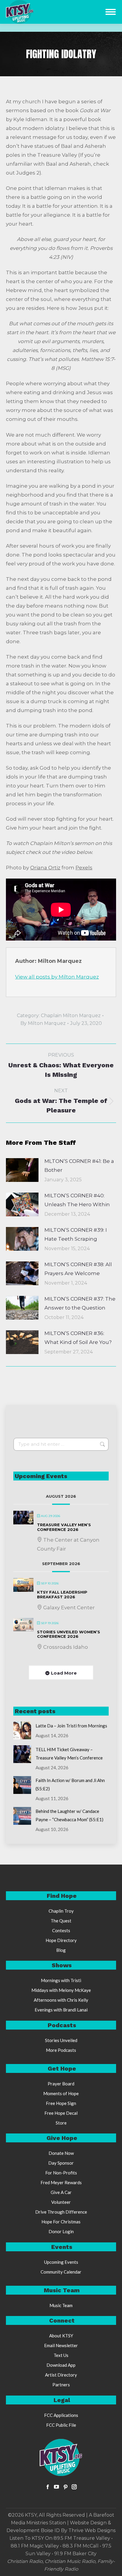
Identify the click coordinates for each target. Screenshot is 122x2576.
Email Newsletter (61, 2345)
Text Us (61, 2355)
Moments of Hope (61, 2093)
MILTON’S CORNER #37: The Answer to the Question (80, 1303)
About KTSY (61, 2336)
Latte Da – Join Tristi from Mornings (71, 1726)
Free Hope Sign (61, 2103)
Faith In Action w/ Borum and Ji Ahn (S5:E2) (70, 1784)
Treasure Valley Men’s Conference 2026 (64, 1527)
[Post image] (22, 1170)
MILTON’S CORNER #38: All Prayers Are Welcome (78, 1269)
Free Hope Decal (61, 2113)
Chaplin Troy (61, 1911)
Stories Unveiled (61, 2040)
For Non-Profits (61, 2173)
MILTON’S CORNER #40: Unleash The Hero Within (77, 1200)
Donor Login (61, 2231)
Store (61, 2123)
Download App (61, 2365)
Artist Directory (61, 2375)
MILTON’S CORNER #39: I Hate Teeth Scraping (76, 1234)
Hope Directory (61, 1940)
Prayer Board (61, 2084)
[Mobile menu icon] (111, 12)
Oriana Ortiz (45, 868)
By (43, 1023)
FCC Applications (61, 2415)
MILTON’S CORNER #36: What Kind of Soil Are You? (78, 1338)
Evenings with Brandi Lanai (61, 2010)
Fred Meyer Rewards (61, 2182)
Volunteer (61, 2202)
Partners (61, 2385)
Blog (61, 1950)
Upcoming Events (61, 2262)
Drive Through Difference (61, 2212)
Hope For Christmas (61, 2222)
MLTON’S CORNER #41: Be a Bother (79, 1166)
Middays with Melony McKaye (61, 1990)
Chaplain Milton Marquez (71, 1016)
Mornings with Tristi (61, 1980)
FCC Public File (61, 2425)
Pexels (84, 868)
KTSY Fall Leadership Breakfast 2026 (62, 1594)
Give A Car (61, 2192)
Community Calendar (61, 2272)
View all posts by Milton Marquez (57, 977)
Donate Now (61, 2153)
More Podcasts (61, 2050)
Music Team (61, 2305)
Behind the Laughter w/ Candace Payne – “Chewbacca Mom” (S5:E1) (69, 1815)
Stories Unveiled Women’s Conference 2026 (69, 1634)
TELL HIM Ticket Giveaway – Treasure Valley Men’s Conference (69, 1754)
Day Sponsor (61, 2163)
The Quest (61, 1921)
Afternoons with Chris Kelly (61, 2000)
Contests (61, 1930)
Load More (64, 1673)
